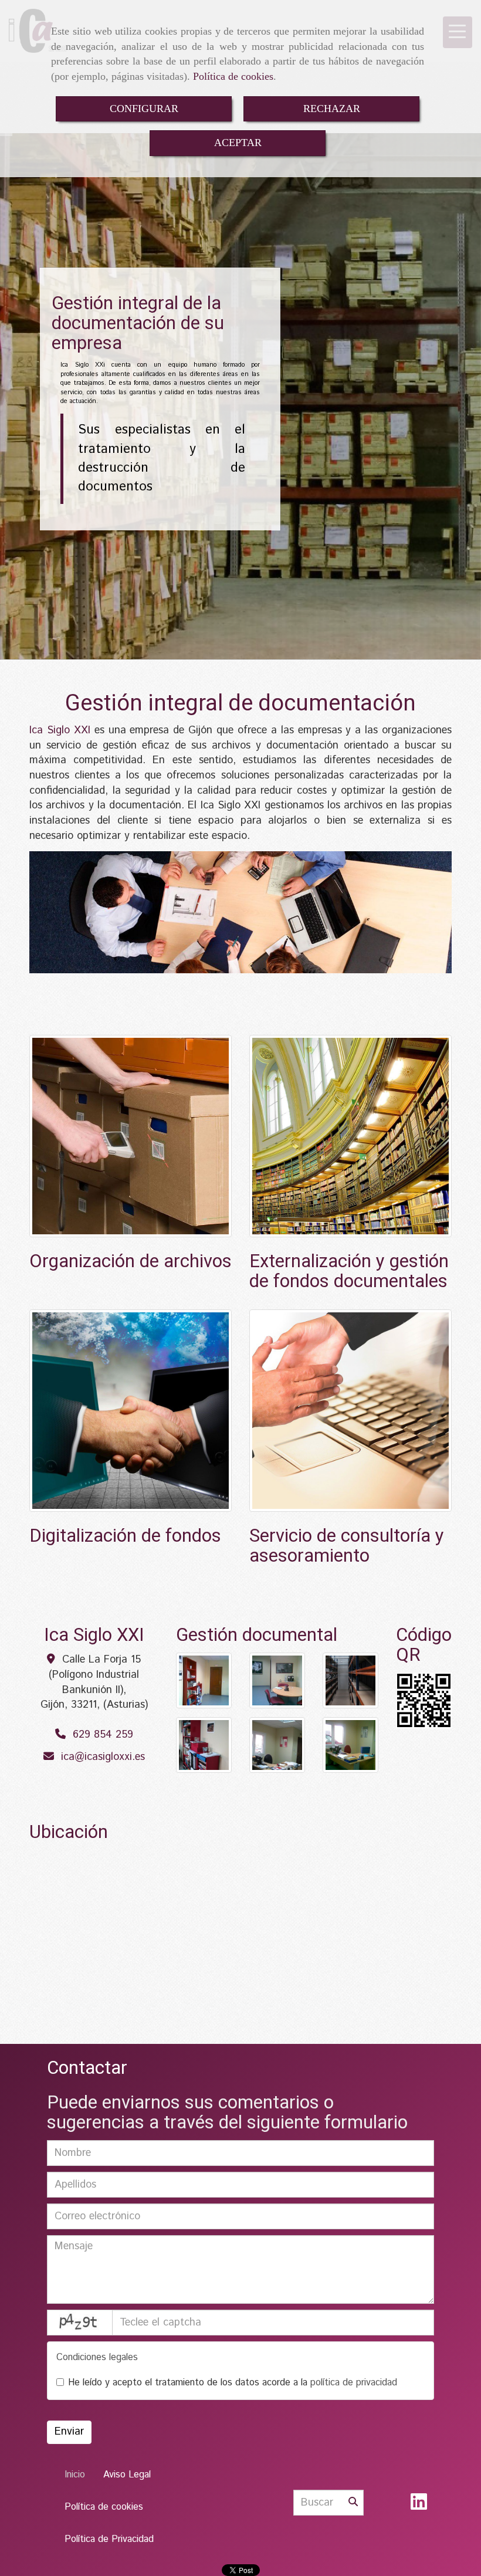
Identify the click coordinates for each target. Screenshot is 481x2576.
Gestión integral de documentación (240, 703)
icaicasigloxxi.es (103, 1757)
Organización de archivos (131, 1262)
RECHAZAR (332, 109)
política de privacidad (354, 2383)
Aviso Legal (127, 2475)
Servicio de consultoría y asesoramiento (347, 1546)
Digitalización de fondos (125, 1536)
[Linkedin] (419, 2506)
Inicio (75, 2475)
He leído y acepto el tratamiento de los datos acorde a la (233, 2383)
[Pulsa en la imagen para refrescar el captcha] (80, 2323)
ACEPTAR (238, 143)
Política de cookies (233, 76)
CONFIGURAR (144, 109)
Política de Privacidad (109, 2539)
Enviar (69, 2432)
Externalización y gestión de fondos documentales (349, 1272)
